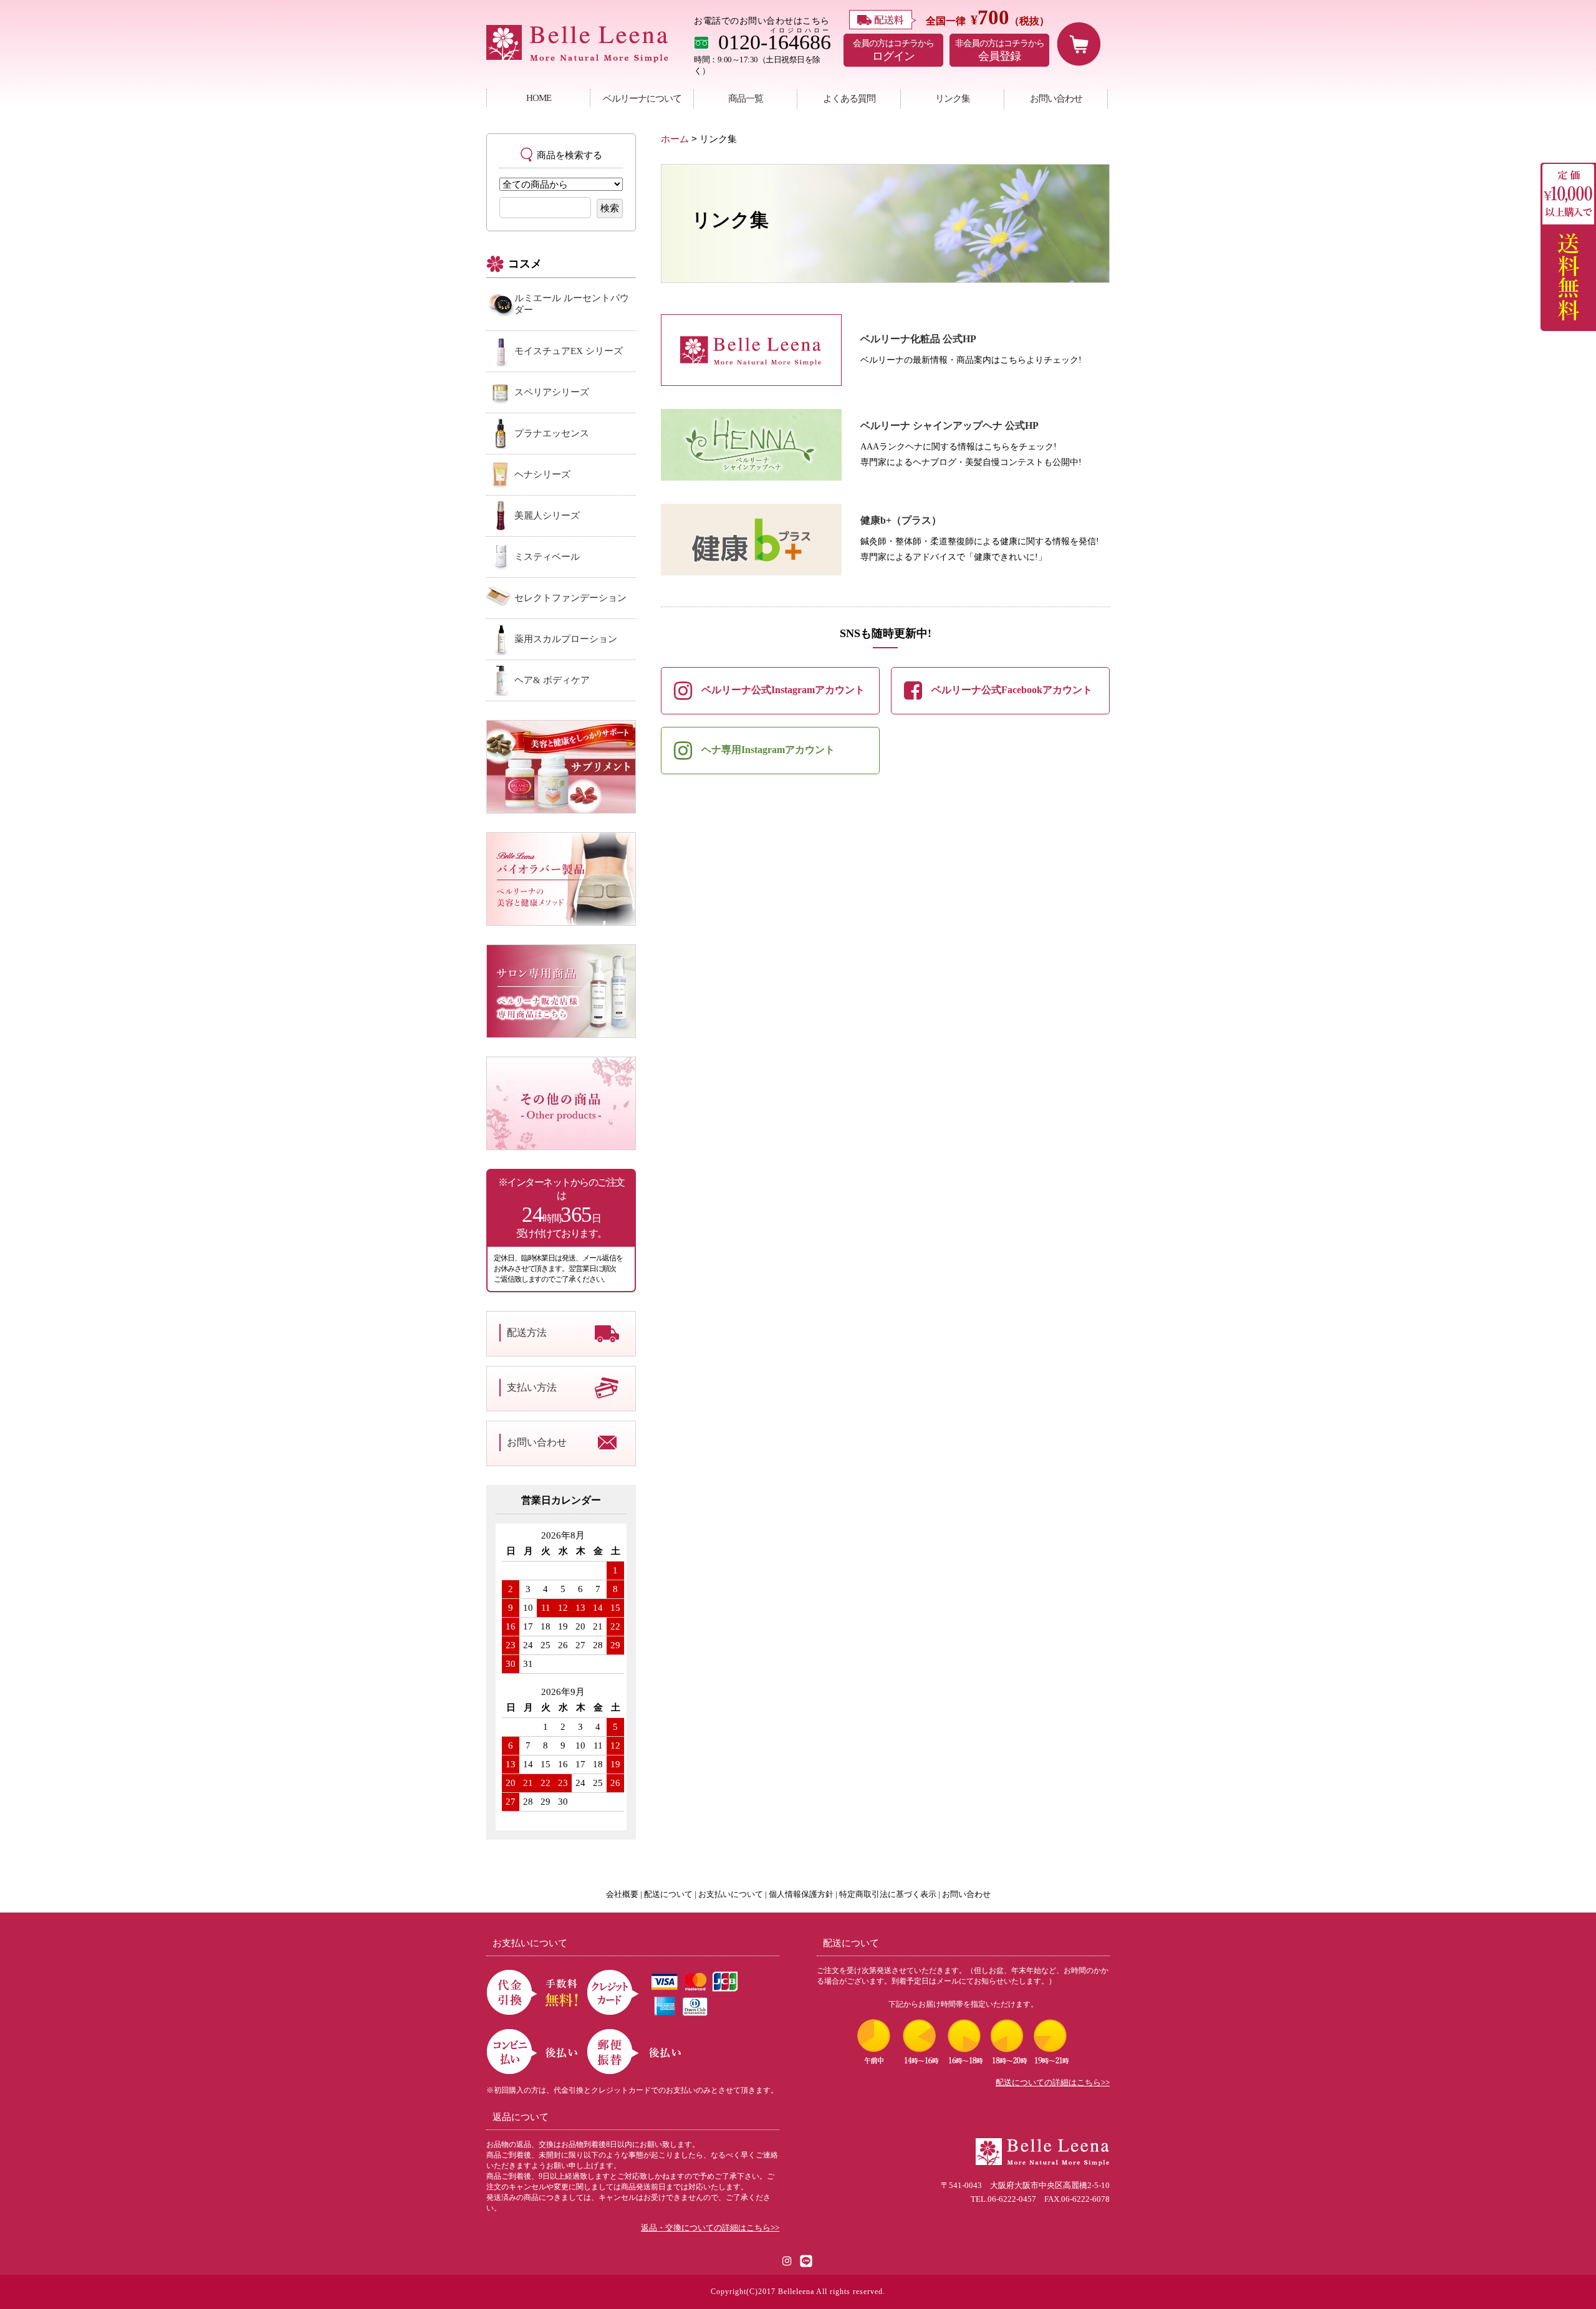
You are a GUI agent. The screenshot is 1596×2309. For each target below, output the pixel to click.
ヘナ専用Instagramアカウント (768, 750)
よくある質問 (849, 98)
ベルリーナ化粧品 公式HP (918, 339)
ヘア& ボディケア (552, 680)
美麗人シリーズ (547, 516)
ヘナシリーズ (542, 474)
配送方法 (527, 1332)
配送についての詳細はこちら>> (1053, 2083)
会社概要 (622, 1894)
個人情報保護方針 (801, 1894)
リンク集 (953, 98)
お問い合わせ (1056, 98)
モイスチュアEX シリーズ (569, 351)
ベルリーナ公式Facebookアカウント (1012, 690)
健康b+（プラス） (901, 520)
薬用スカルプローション (566, 639)
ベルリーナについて (642, 98)
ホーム (675, 139)
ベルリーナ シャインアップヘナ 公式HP (949, 425)
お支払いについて (731, 1894)
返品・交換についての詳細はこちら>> (710, 2228)
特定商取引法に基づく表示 (888, 1894)
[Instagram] (788, 2260)
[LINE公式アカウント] (806, 2260)
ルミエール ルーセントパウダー (572, 304)
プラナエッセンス (552, 433)
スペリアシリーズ (552, 392)
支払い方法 (532, 1387)
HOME (539, 98)
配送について (668, 1894)
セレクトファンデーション (570, 598)
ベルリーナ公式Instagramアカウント (783, 690)
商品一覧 (746, 98)
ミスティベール (547, 557)
